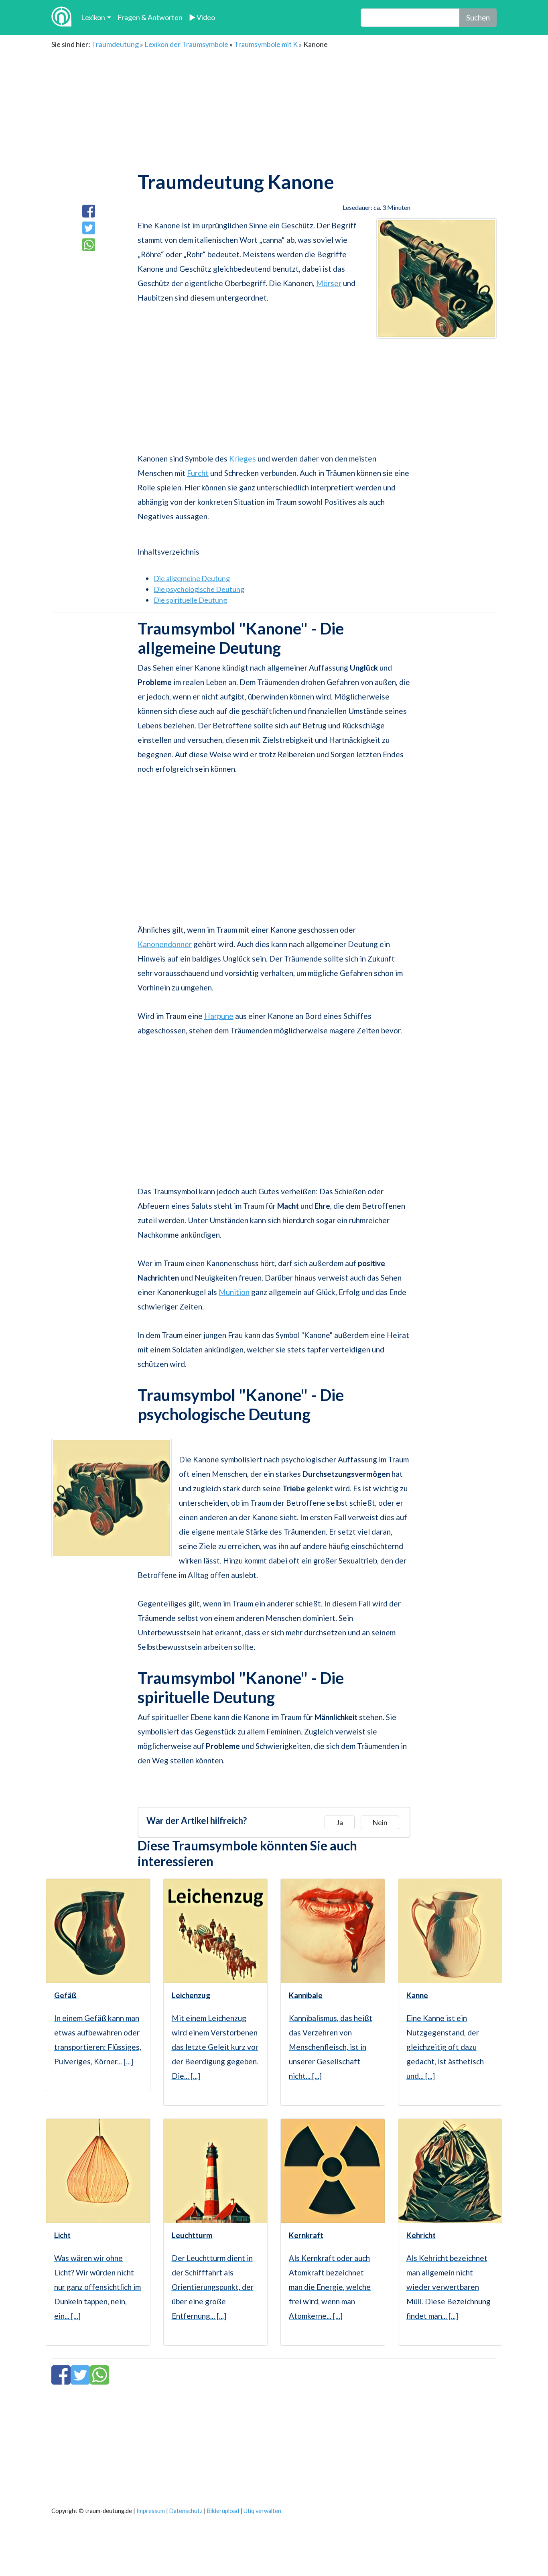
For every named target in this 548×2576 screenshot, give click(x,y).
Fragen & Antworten (150, 17)
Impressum (151, 2511)
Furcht (198, 473)
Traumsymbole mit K (266, 44)
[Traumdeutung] (61, 17)
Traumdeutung (115, 44)
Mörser (329, 283)
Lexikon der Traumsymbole (186, 44)
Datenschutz (186, 2511)
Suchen (478, 17)
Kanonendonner (165, 944)
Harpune (219, 1016)
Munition (234, 1292)
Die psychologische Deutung (199, 589)
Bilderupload (223, 2511)
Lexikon (93, 17)
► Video (202, 17)
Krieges (243, 458)
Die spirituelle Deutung (190, 600)
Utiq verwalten (262, 2511)
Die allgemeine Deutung (192, 578)
